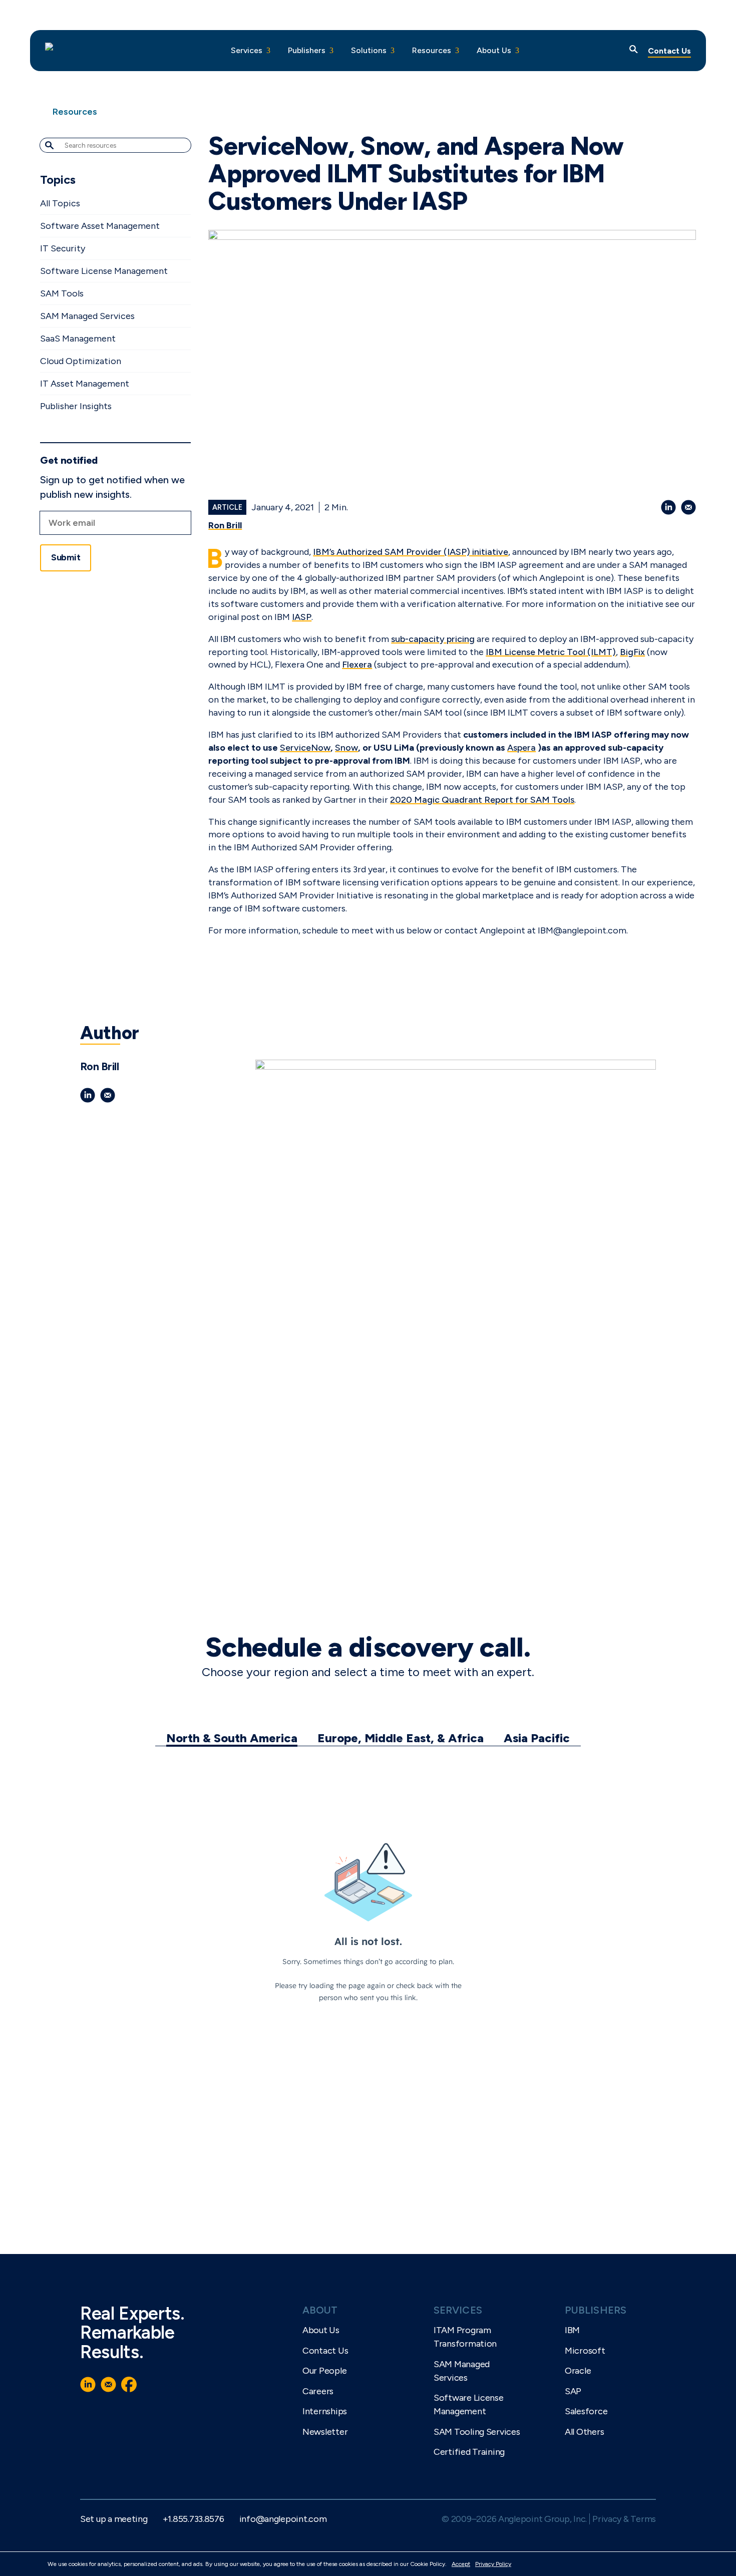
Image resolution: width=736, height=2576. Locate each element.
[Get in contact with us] (108, 1095)
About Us (494, 50)
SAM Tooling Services (477, 2432)
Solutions (369, 50)
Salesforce (586, 2411)
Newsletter (325, 2432)
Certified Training (469, 2452)
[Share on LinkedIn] (668, 507)
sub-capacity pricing (433, 639)
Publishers (307, 50)
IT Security (63, 248)
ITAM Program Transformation (465, 2337)
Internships (325, 2411)
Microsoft (585, 2351)
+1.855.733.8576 (194, 2519)
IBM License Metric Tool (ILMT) (551, 652)
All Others (584, 2432)
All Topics (60, 203)
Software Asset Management (100, 226)
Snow (346, 748)
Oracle (578, 2371)
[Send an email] (688, 507)
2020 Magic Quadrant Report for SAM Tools (482, 800)
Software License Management (104, 271)
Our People (324, 2371)
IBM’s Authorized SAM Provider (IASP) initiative (411, 552)
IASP (302, 617)
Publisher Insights (76, 406)
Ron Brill (225, 525)
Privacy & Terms (624, 2519)
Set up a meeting (114, 2519)
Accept (461, 2564)
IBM (572, 2330)
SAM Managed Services (87, 316)
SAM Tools (62, 293)
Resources (432, 50)
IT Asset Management (85, 384)
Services (247, 50)
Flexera (357, 665)
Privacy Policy (493, 2564)
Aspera (521, 748)
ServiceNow (305, 748)
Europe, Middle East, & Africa (401, 1738)
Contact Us (669, 51)
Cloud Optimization (81, 361)
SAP (573, 2391)
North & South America (232, 1738)
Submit (66, 557)
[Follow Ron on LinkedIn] (88, 1095)
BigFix (632, 652)
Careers (318, 2391)
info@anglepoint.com (283, 2519)
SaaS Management (78, 339)
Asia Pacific (537, 1738)
